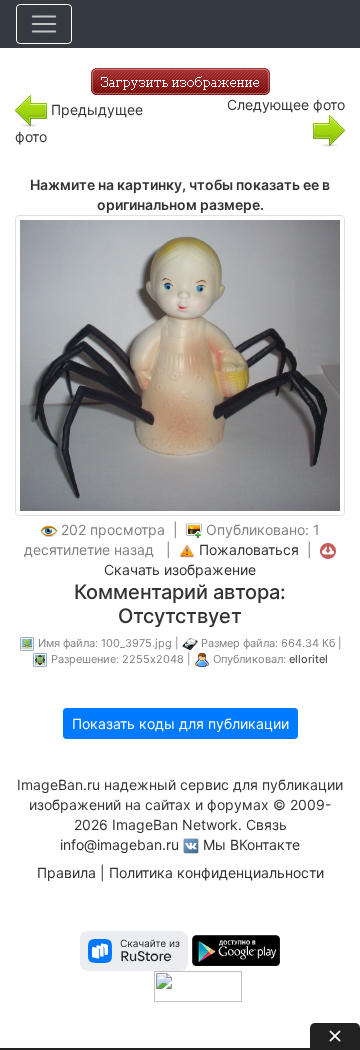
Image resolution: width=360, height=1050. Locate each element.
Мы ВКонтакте (251, 844)
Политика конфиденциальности (216, 872)
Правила (66, 872)
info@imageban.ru (119, 844)
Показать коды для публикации (180, 723)
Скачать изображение (180, 569)
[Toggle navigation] (44, 24)
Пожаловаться (249, 549)
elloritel (308, 659)
